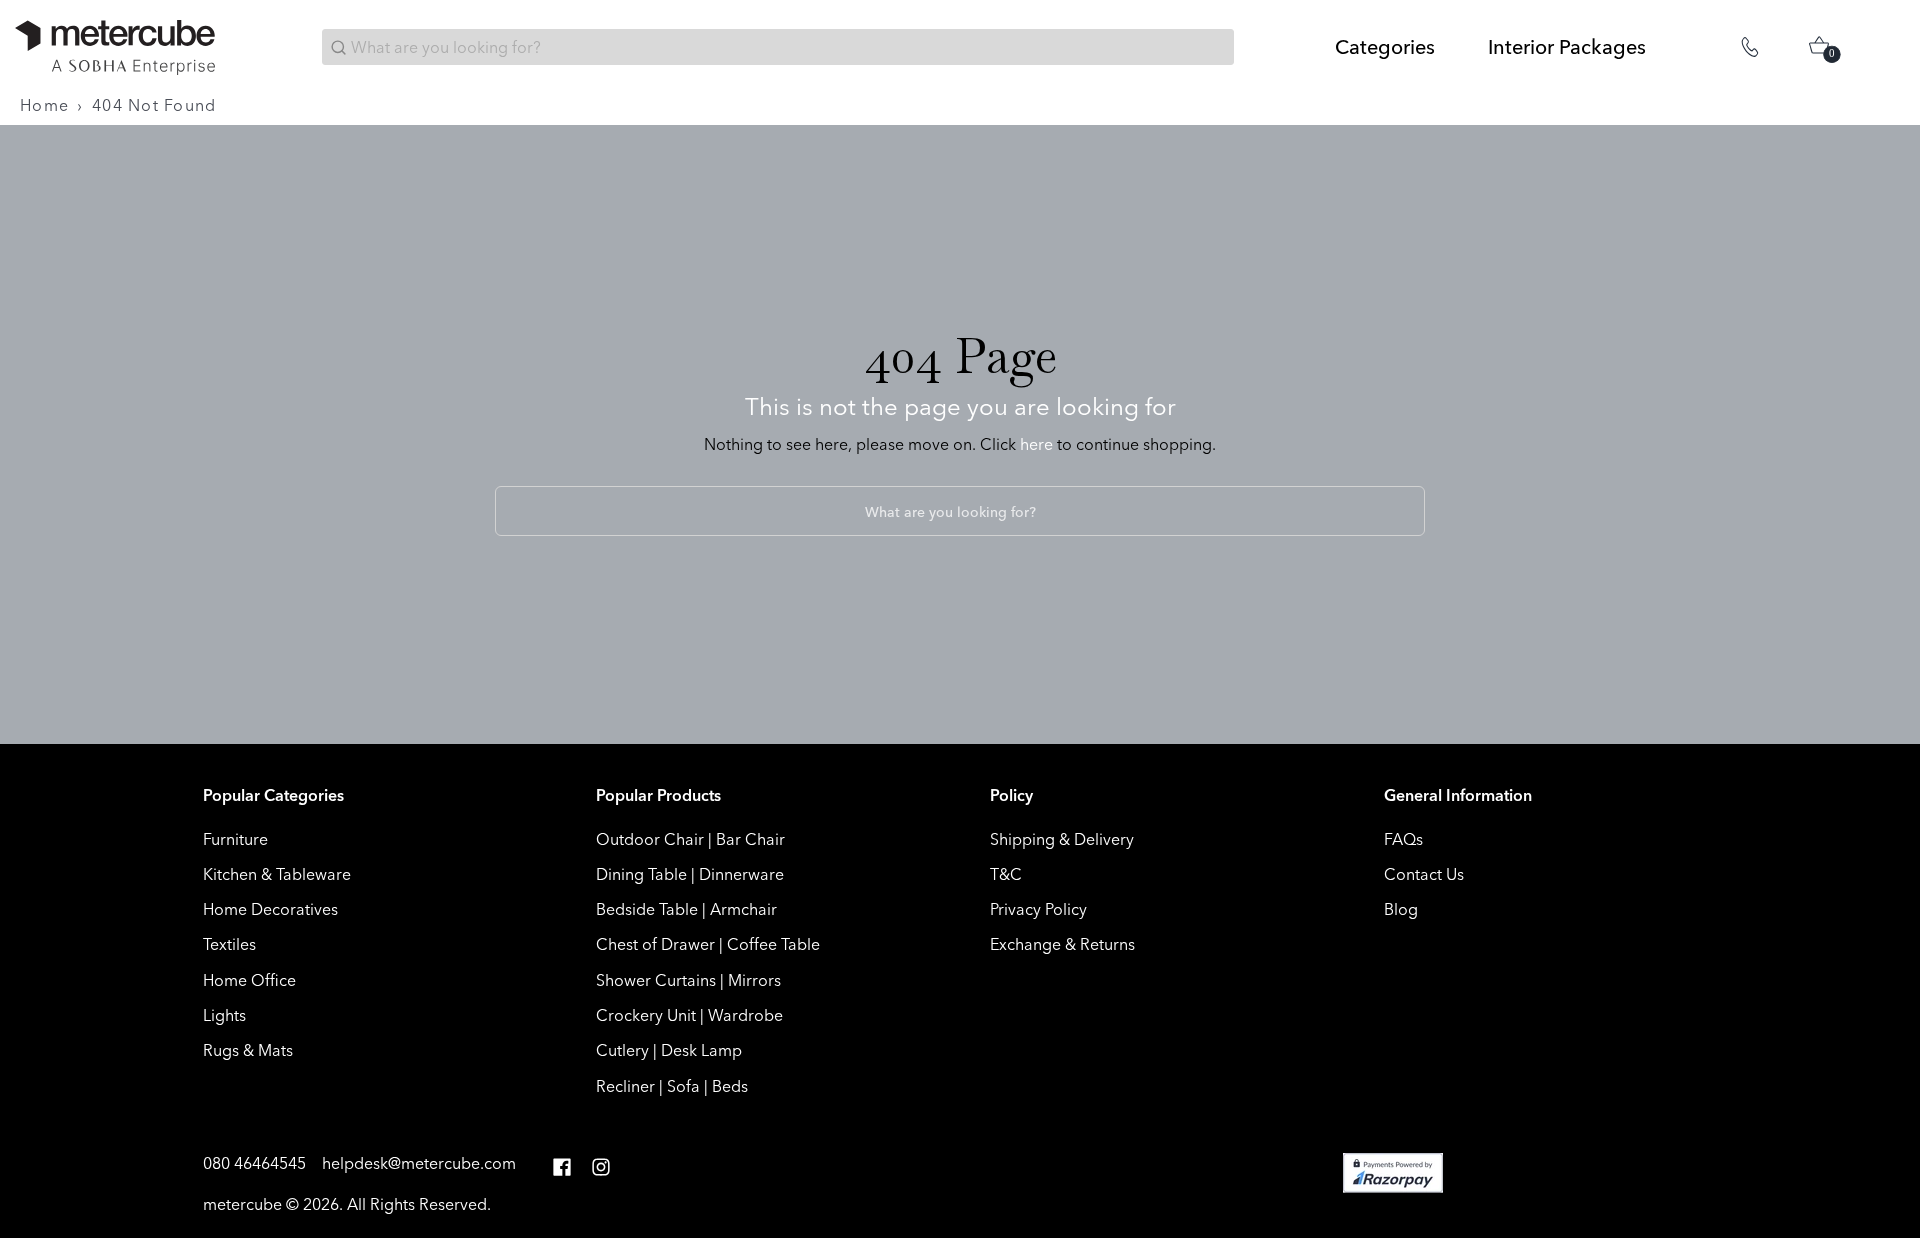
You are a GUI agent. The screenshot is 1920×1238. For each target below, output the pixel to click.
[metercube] (115, 47)
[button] (562, 1167)
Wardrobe (745, 1015)
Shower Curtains (656, 980)
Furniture (235, 839)
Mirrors (754, 980)
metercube (242, 1204)
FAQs (1403, 839)
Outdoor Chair (650, 839)
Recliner (625, 1086)
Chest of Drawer (655, 944)
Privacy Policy (1038, 909)
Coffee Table (773, 944)
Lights (224, 1015)
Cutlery (622, 1050)
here (1036, 444)
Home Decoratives (270, 909)
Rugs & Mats (248, 1050)
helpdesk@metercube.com (419, 1163)
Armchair (743, 909)
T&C (1006, 874)
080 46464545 (256, 1163)
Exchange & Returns (1062, 944)
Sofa (683, 1086)
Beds (730, 1086)
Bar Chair (750, 839)
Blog (1401, 909)
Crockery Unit (646, 1015)
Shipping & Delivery (1062, 839)
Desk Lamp (701, 1050)
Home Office (249, 980)
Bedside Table (647, 909)
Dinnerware (741, 874)
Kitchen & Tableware (277, 874)
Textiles (229, 944)
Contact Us (1424, 874)
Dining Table (641, 874)
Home (44, 105)
